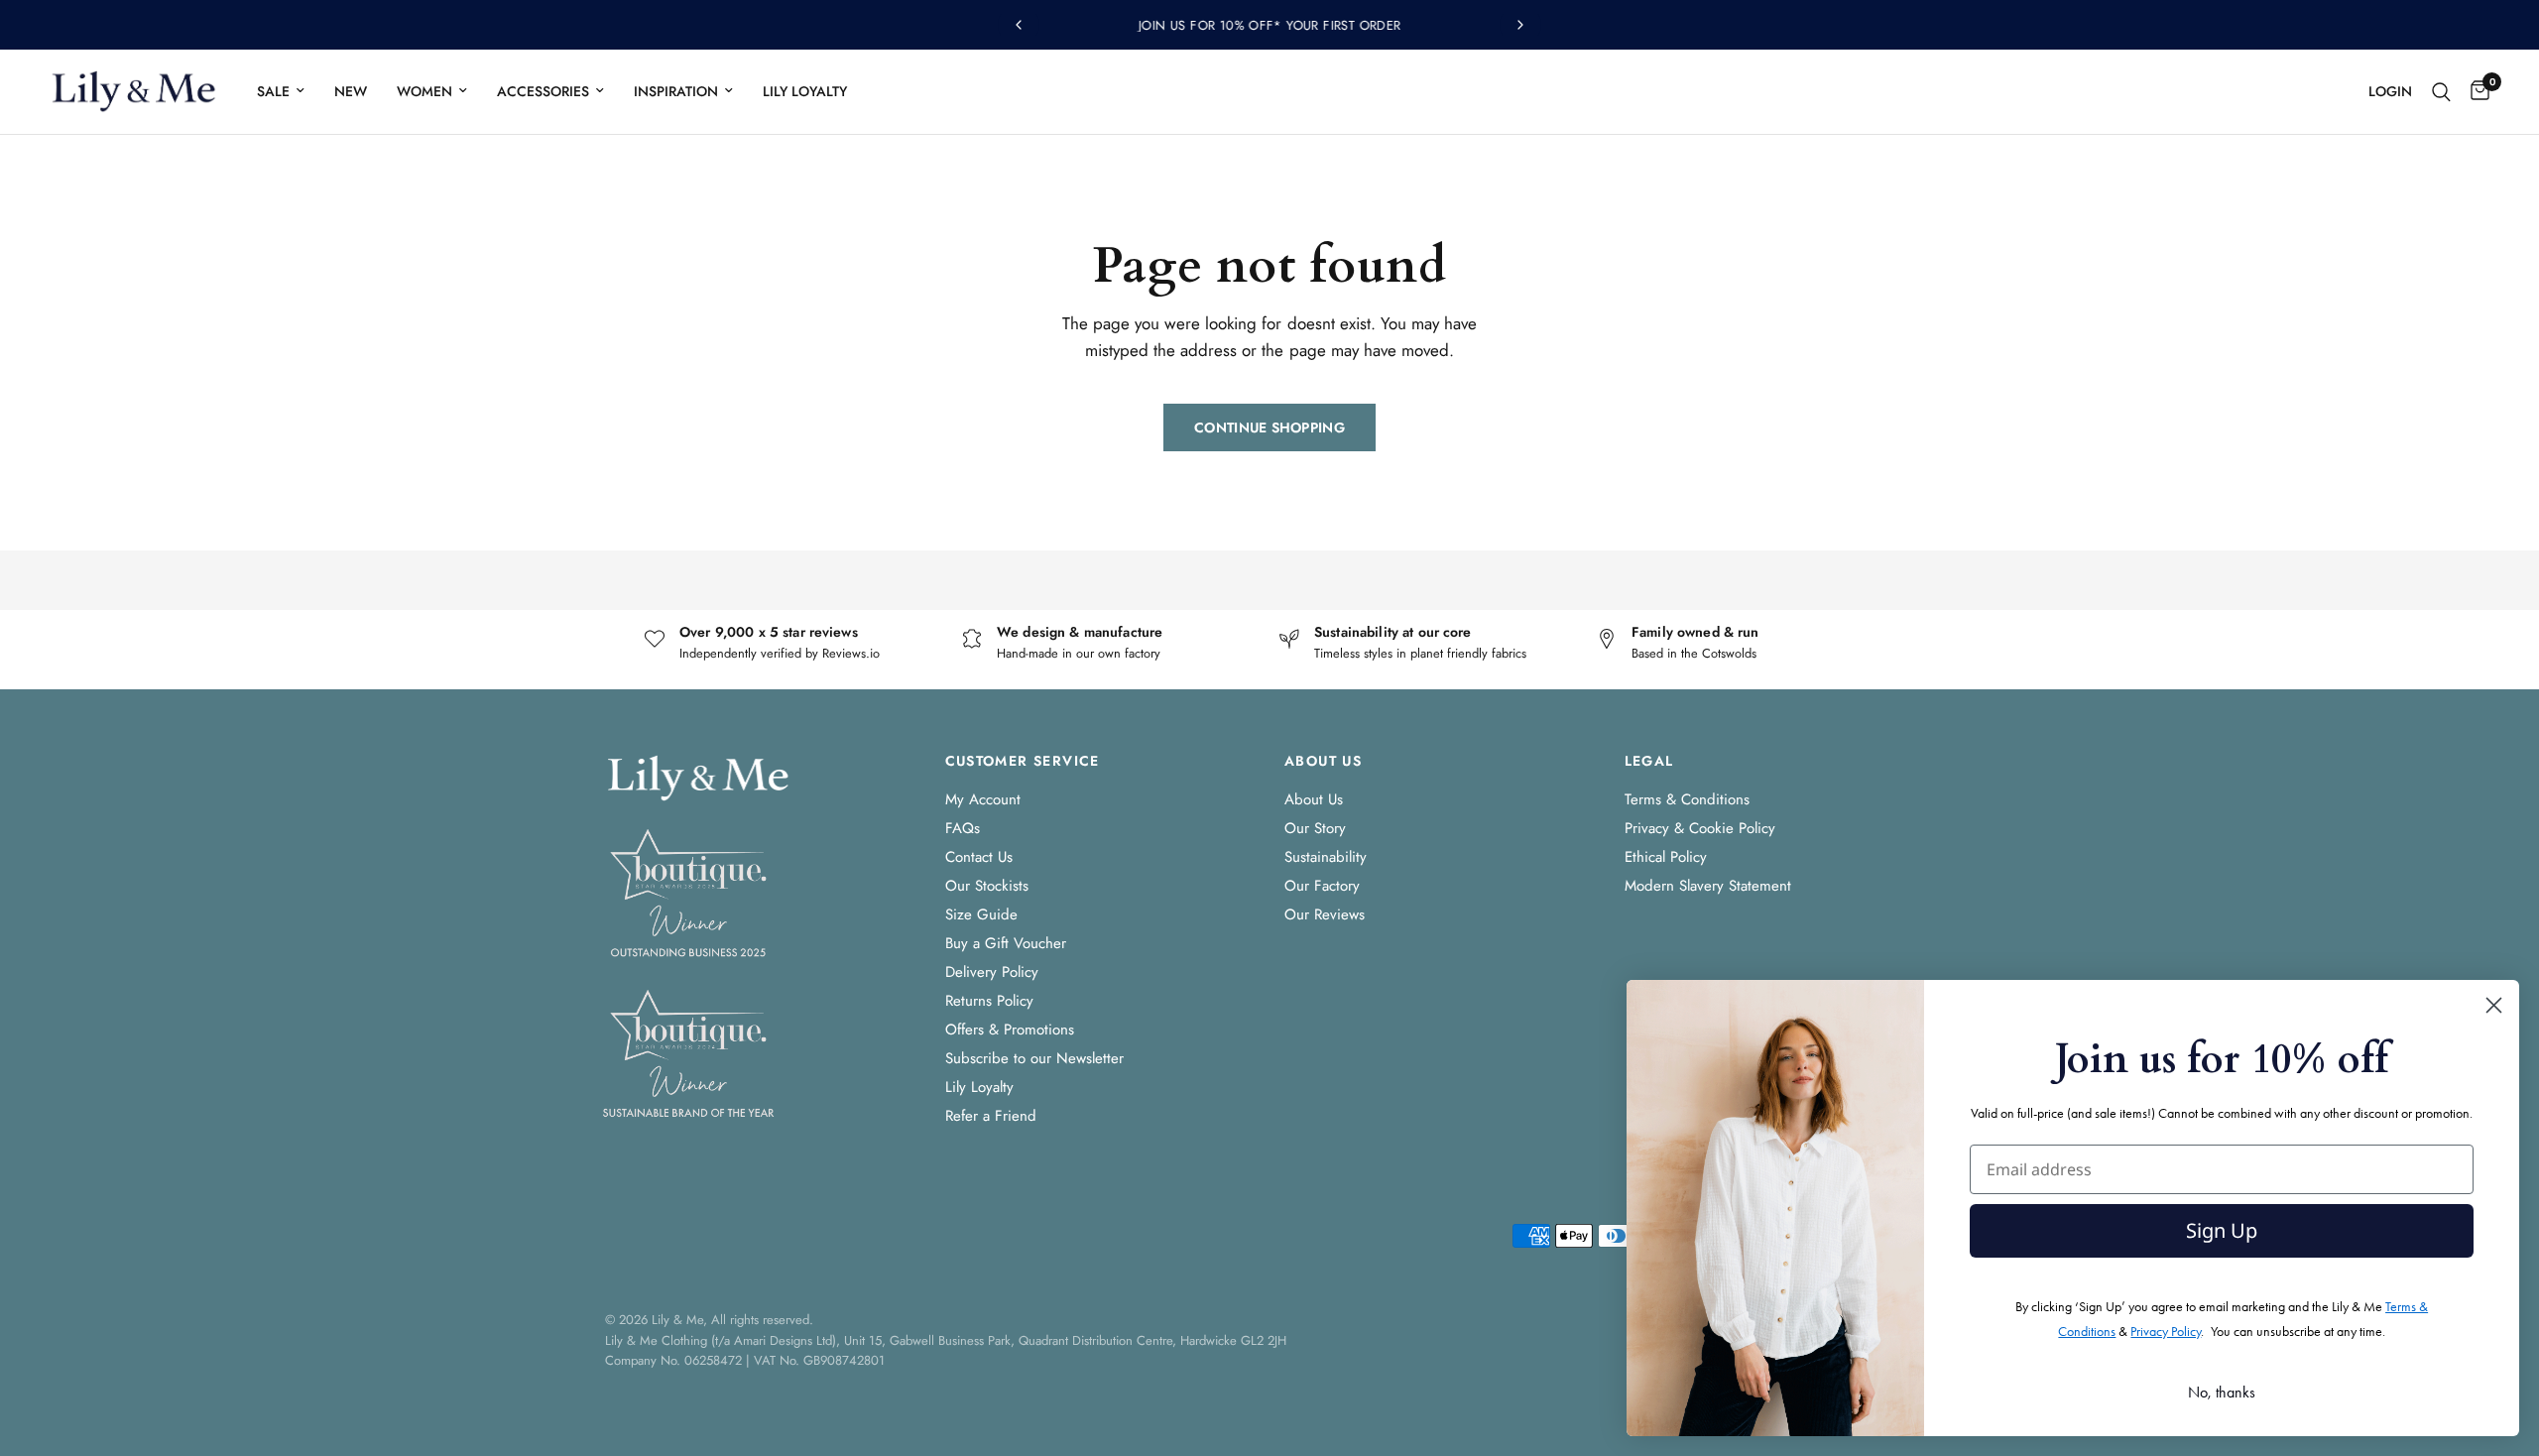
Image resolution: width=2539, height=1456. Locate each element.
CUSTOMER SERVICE (1023, 761)
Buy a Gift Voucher (1006, 943)
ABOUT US (1323, 761)
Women (424, 91)
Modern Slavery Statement (1708, 886)
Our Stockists (987, 886)
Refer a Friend (991, 1116)
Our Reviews (1325, 914)
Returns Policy (989, 1001)
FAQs (963, 828)
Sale (273, 91)
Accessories (543, 91)
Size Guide (981, 914)
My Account (983, 799)
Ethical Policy (1666, 857)
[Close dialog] (2494, 1005)
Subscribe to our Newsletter (1034, 1058)
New (351, 91)
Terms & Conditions (1687, 799)
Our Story (1315, 828)
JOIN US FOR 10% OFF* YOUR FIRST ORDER (1269, 25)
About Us (1314, 799)
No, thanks (2222, 1392)
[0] (2475, 92)
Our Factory (1322, 886)
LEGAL (1649, 761)
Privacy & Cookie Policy (1700, 828)
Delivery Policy (992, 972)
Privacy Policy (2166, 1332)
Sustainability (1326, 857)
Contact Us (979, 857)
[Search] (2441, 92)
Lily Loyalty (805, 91)
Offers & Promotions (1010, 1030)
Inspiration (676, 91)
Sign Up (2222, 1230)
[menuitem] (281, 91)
